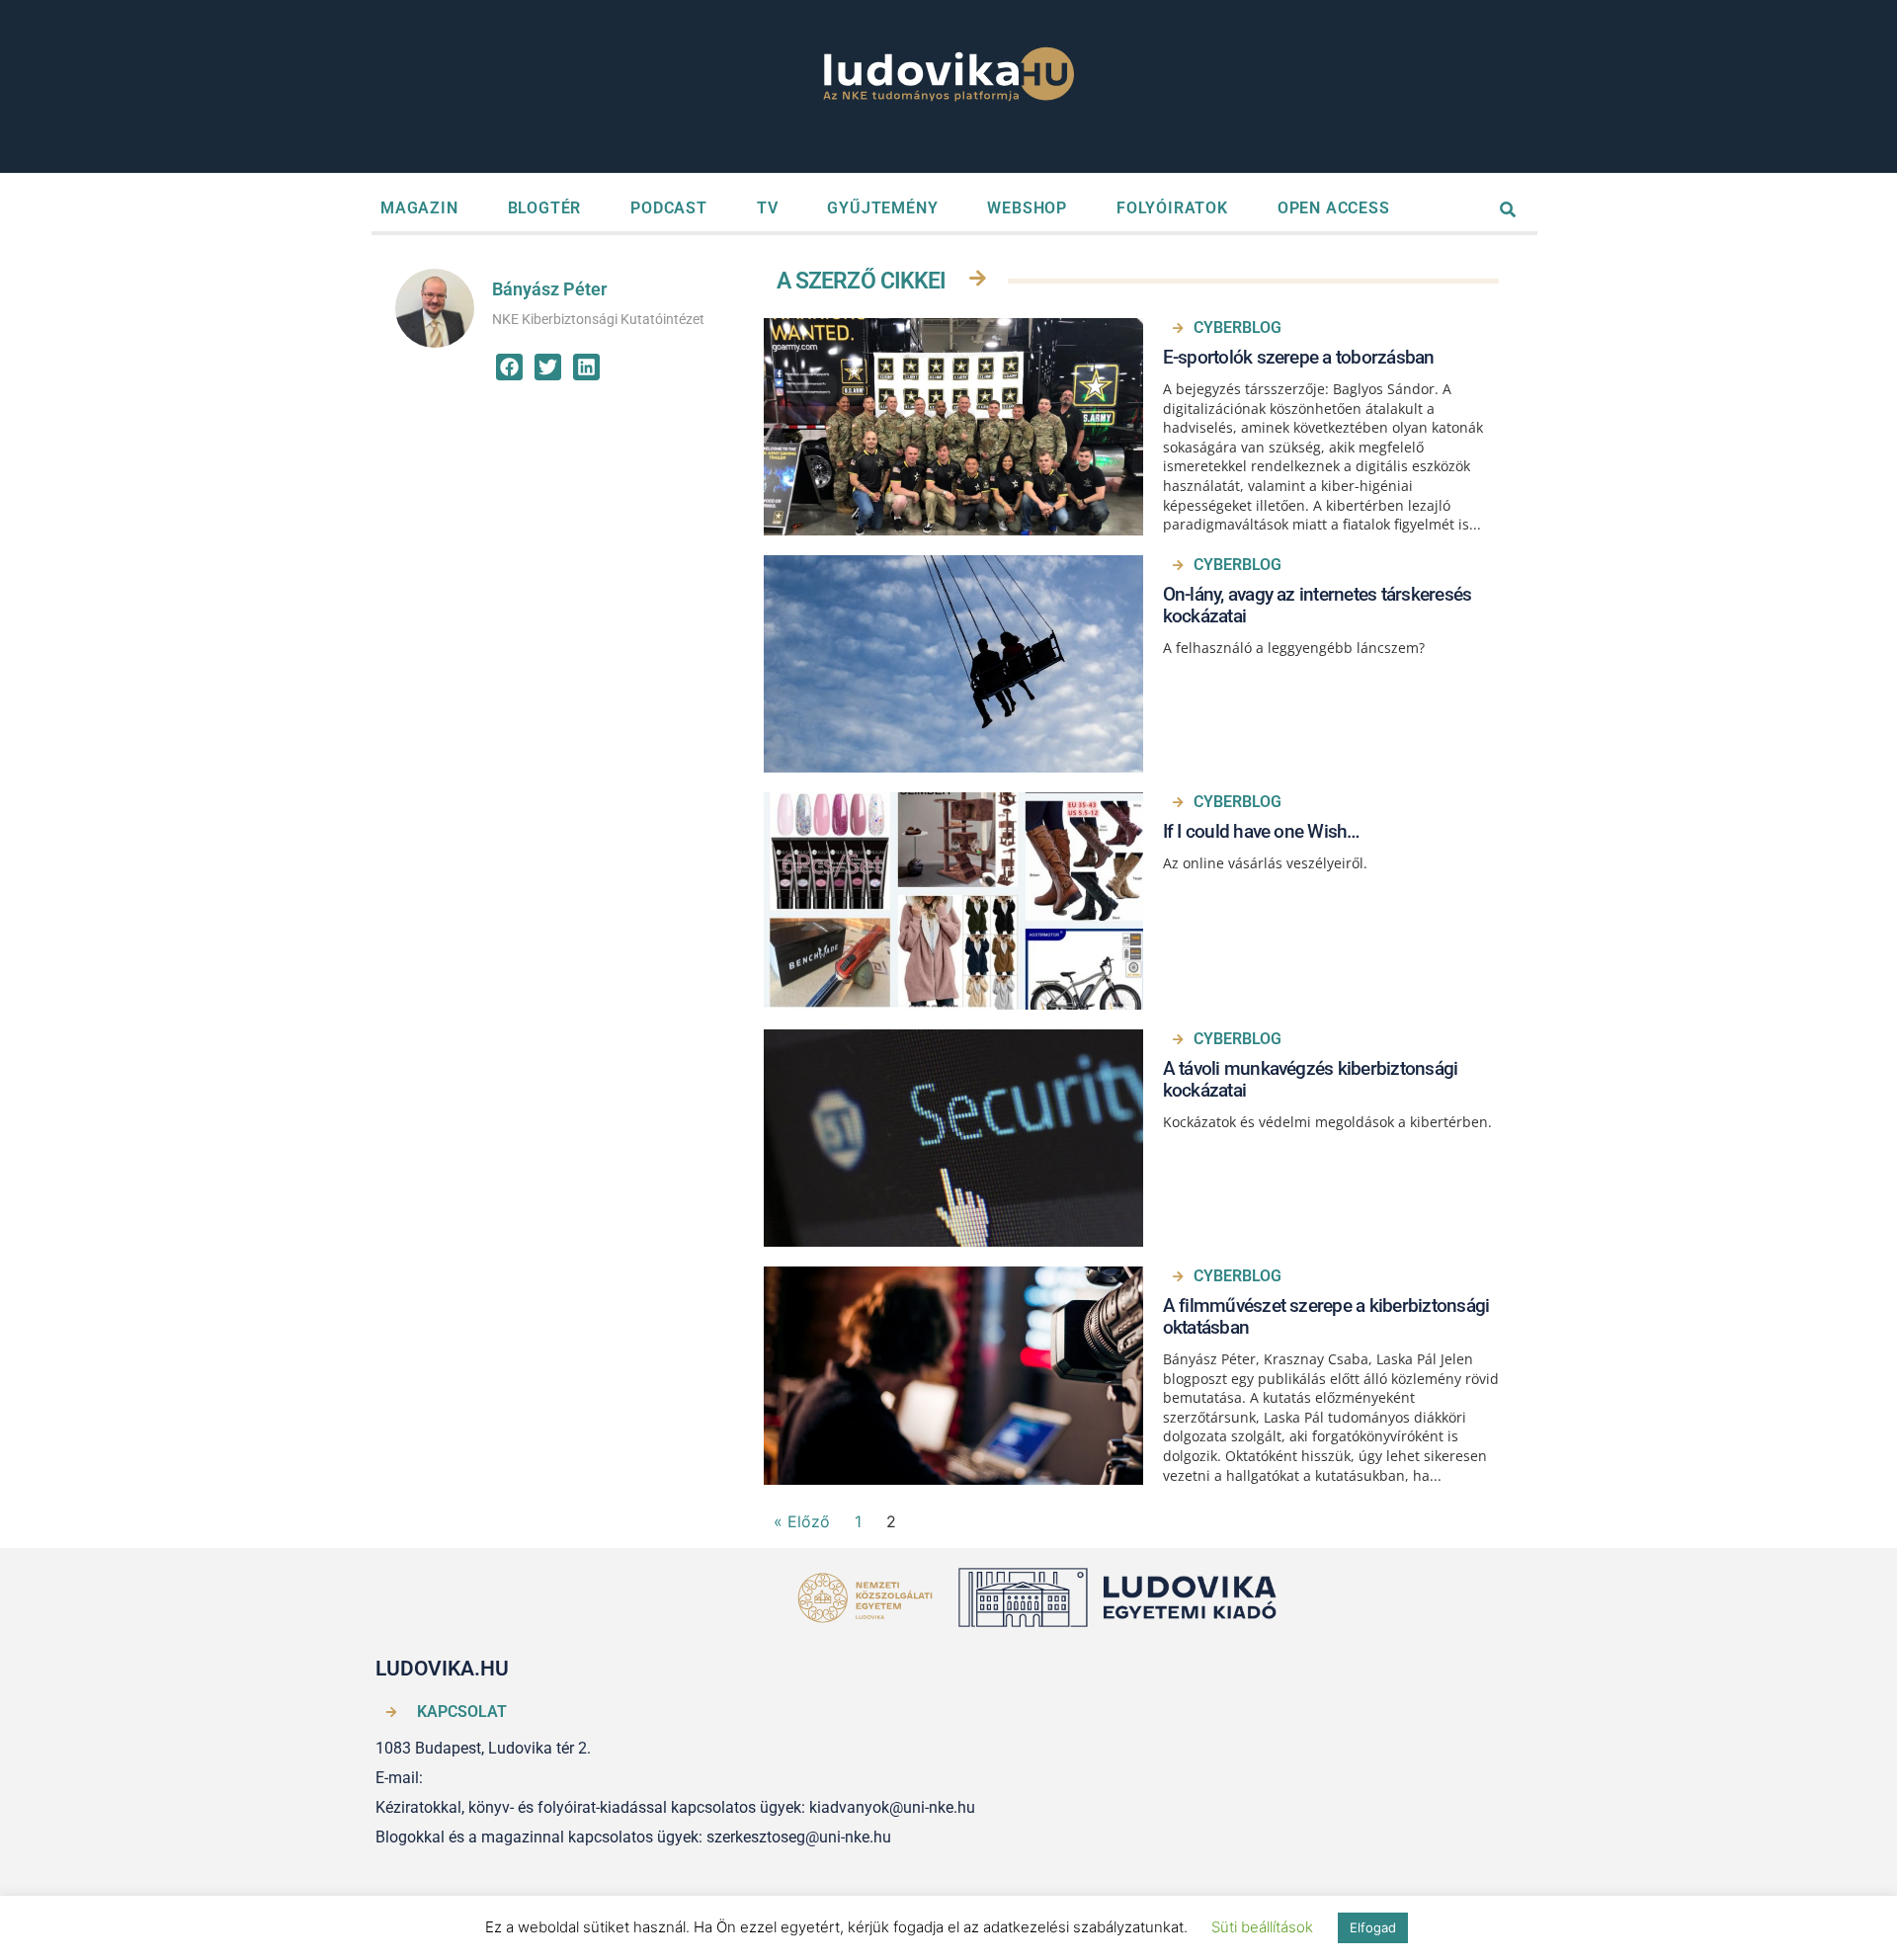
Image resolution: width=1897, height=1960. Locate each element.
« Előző (802, 1521)
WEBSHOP (1027, 208)
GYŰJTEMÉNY (882, 208)
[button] (509, 367)
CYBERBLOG (1237, 327)
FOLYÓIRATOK (1172, 208)
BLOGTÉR (545, 208)
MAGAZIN (419, 208)
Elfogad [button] (1373, 1927)
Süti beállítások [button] (1262, 1927)
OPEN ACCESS (1334, 208)
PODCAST (669, 208)
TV (768, 208)
